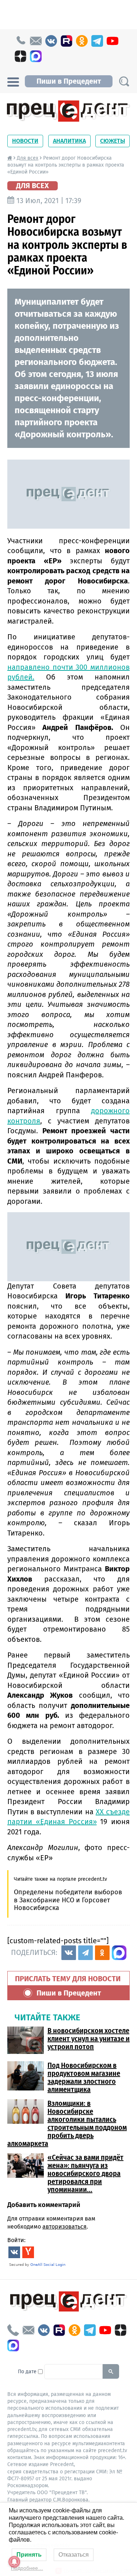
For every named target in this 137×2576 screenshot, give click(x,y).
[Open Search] (124, 81)
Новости (25, 141)
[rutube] (66, 41)
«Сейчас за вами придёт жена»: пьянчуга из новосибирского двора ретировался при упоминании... (85, 2173)
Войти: (16, 2240)
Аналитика (69, 141)
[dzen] (20, 56)
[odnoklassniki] (82, 41)
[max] (36, 56)
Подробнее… (27, 2568)
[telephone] (20, 41)
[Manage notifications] (14, 2562)
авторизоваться (64, 2227)
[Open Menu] (13, 81)
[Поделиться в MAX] (119, 1953)
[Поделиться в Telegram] (85, 1953)
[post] (36, 41)
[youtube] (113, 41)
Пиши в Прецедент (69, 81)
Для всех (28, 158)
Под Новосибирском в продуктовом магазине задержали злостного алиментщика (84, 2077)
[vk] (51, 41)
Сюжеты (113, 141)
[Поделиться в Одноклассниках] (102, 1953)
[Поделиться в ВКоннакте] (69, 1953)
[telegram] (97, 41)
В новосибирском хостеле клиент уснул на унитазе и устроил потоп (89, 2039)
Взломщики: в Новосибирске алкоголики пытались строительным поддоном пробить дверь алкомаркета (67, 2123)
